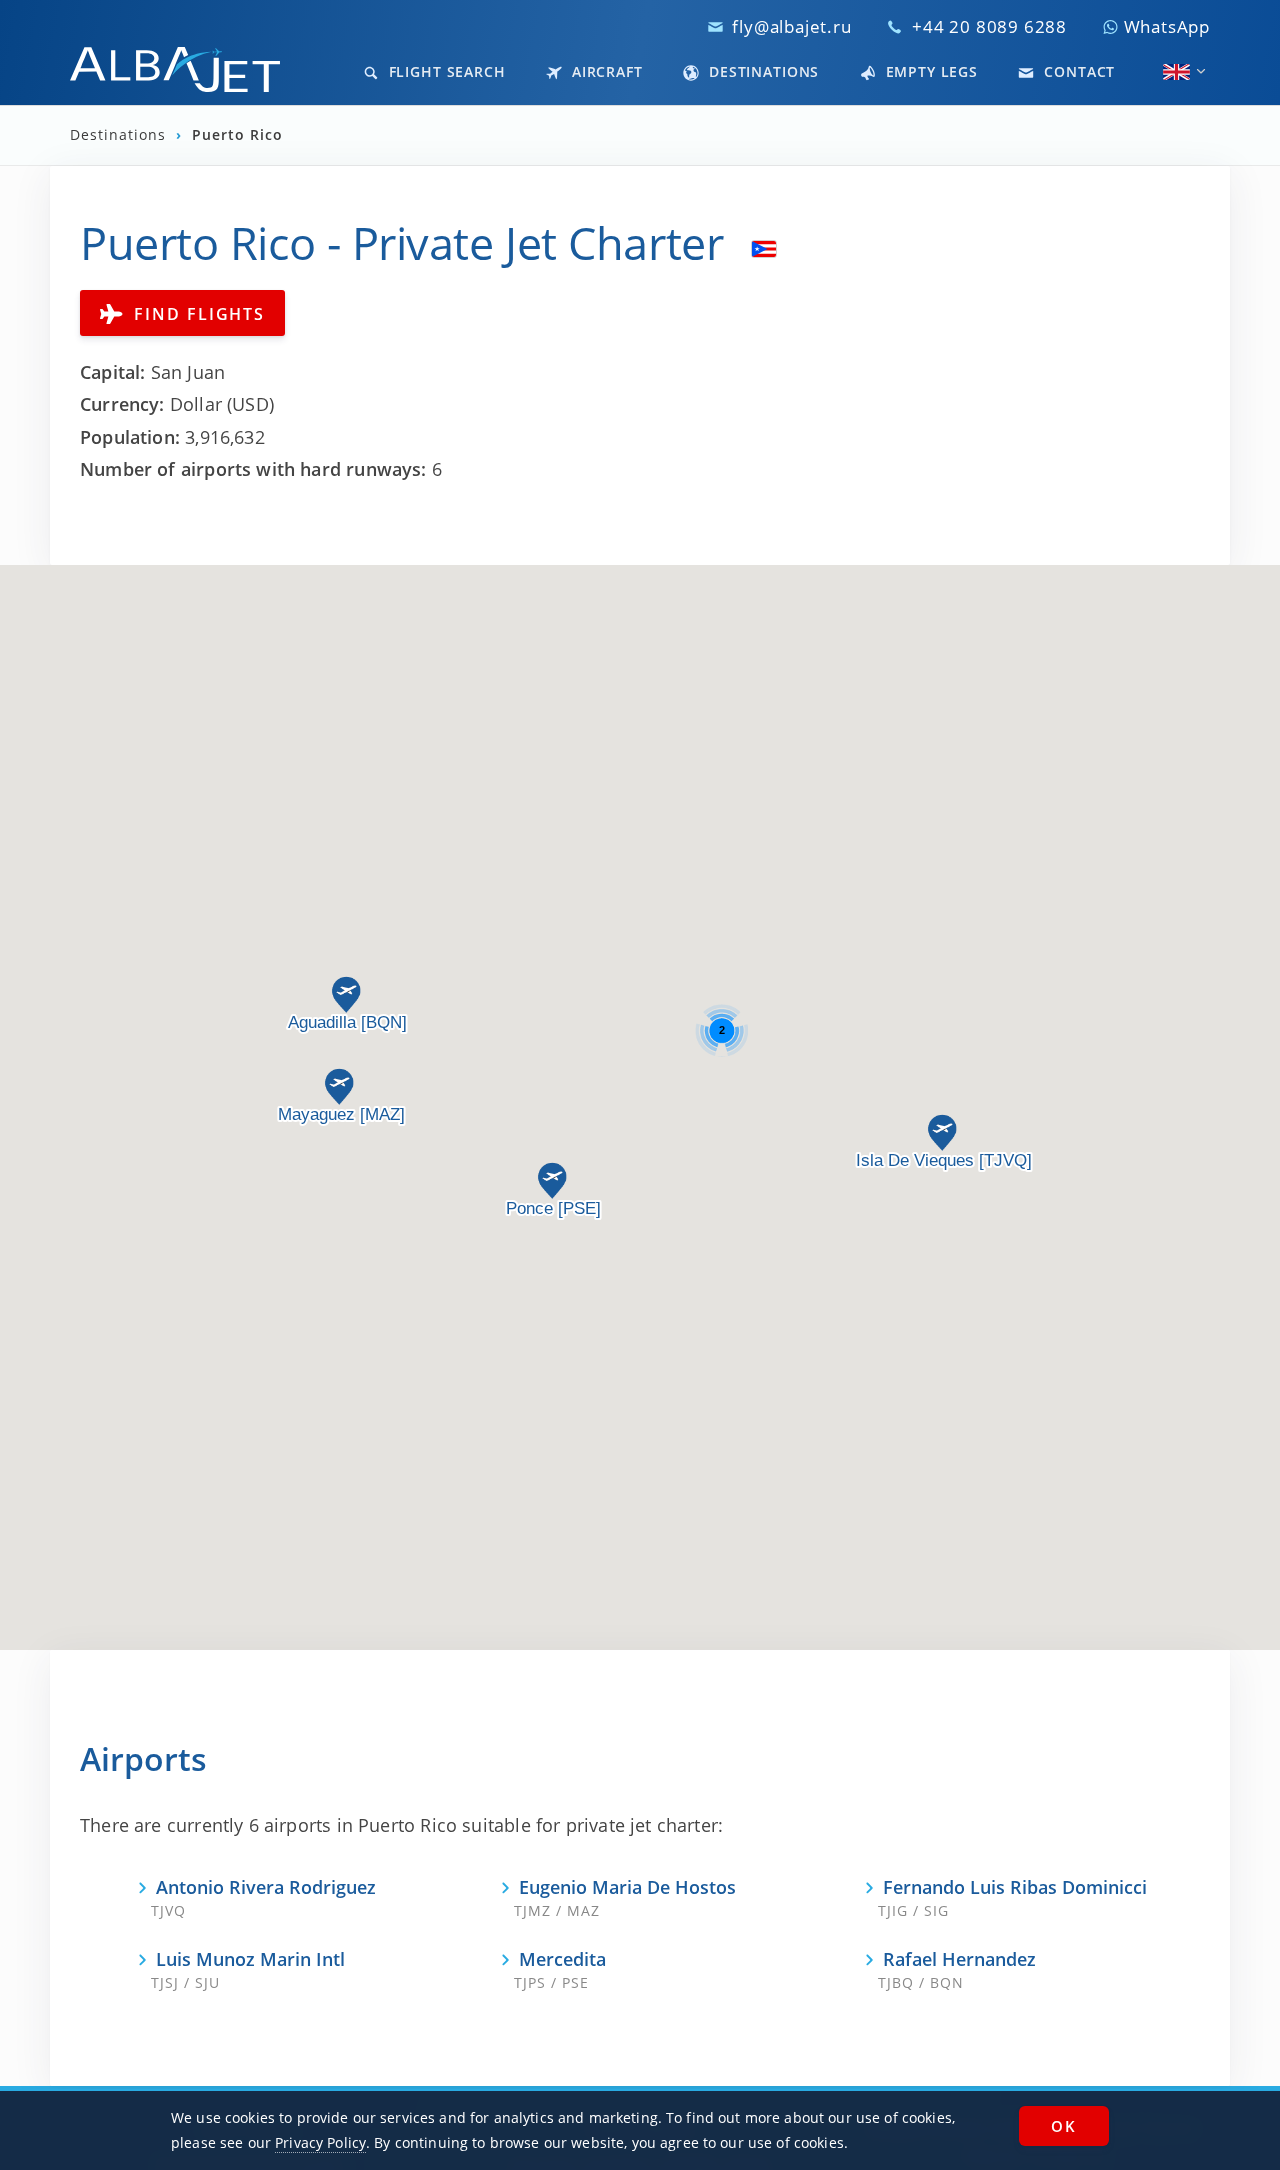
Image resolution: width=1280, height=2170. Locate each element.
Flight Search (445, 71)
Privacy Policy (320, 2142)
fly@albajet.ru (791, 26)
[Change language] (1176, 72)
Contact (1077, 71)
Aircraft (605, 71)
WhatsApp (1164, 26)
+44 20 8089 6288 (989, 26)
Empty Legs (929, 71)
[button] (942, 1133)
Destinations (761, 71)
